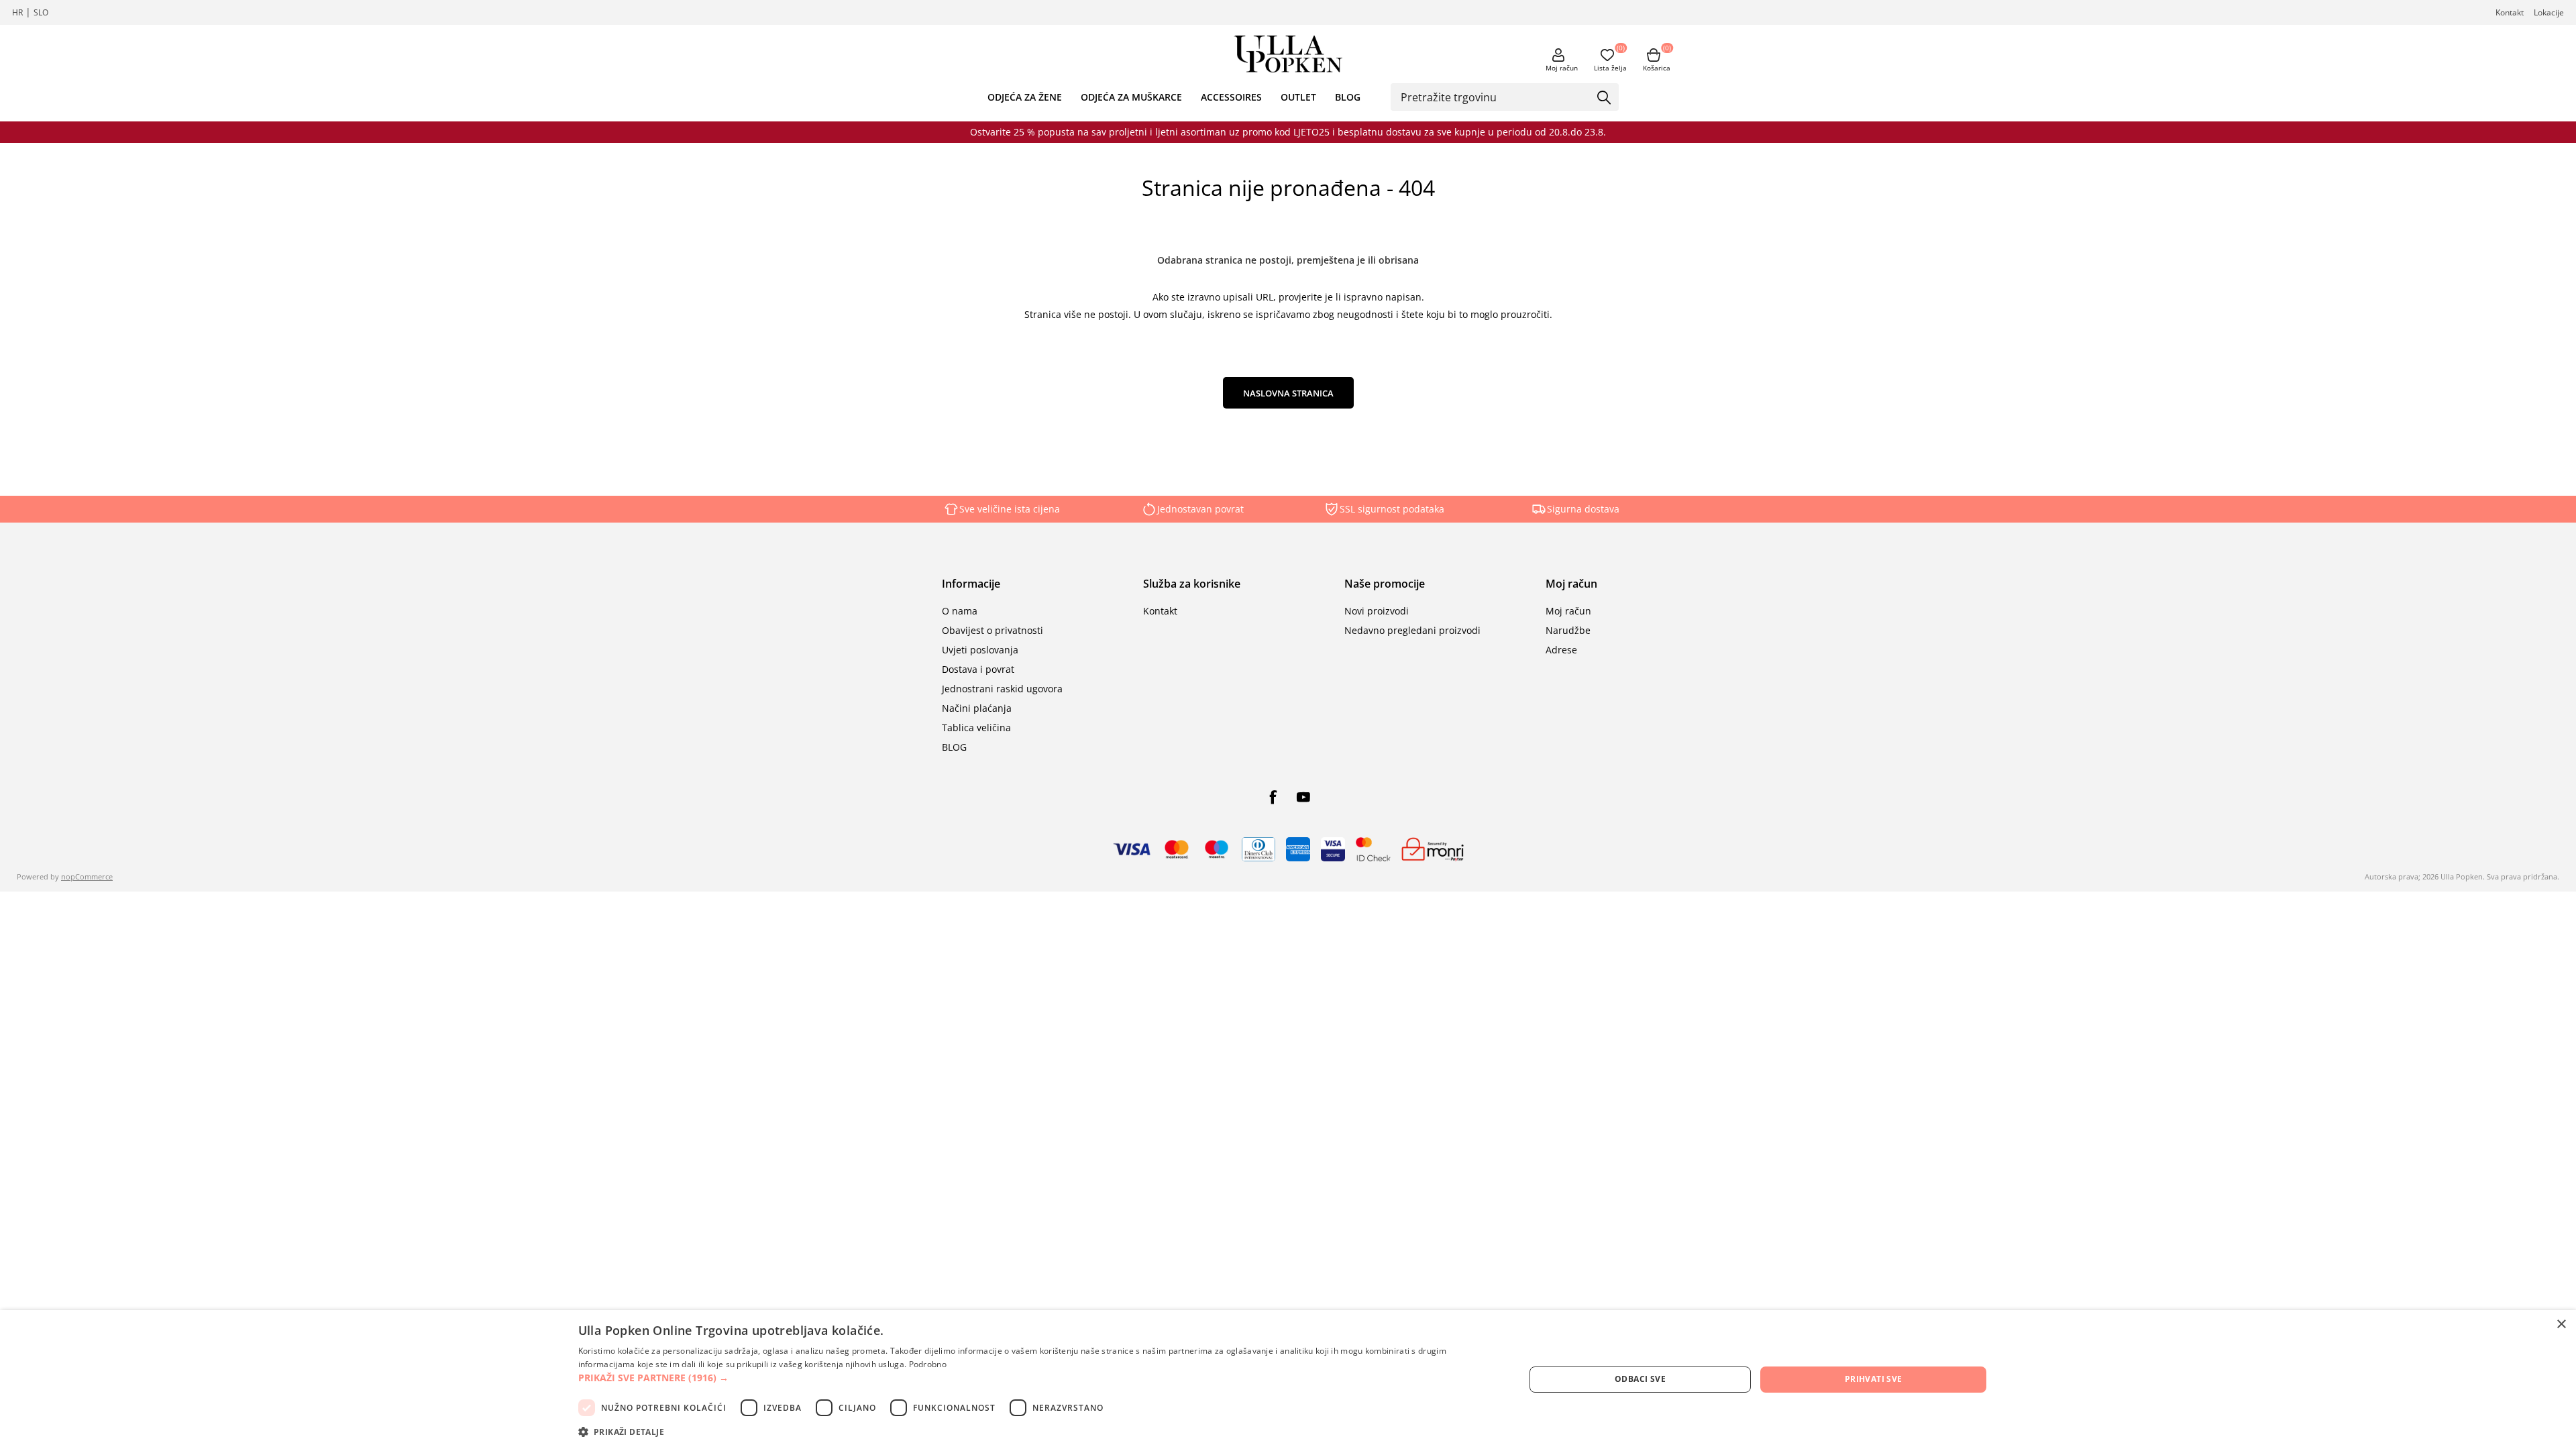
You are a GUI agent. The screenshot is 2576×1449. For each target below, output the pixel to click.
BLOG (1348, 97)
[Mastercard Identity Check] (1373, 849)
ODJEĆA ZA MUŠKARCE (1131, 97)
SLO (41, 12)
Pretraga (1604, 98)
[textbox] (1495, 97)
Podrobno (928, 1364)
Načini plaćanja (977, 708)
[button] (1037, 1378)
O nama (960, 611)
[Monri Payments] (1433, 849)
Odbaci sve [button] (1640, 1379)
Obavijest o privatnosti (992, 630)
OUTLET (1298, 97)
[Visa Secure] (1333, 849)
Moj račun (1562, 68)
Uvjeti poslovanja (980, 650)
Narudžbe (1568, 630)
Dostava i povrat (978, 669)
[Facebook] (1273, 797)
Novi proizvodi (1377, 611)
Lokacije (2549, 12)
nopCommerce (87, 876)
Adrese (1561, 650)
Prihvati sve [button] (1874, 1379)
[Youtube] (1303, 797)
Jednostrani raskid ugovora (1002, 689)
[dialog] (1288, 1380)
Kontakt (2510, 12)
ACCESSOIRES (1231, 97)
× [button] (2561, 1325)
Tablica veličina (976, 728)
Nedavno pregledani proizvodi (1412, 630)
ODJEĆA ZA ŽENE (1025, 97)
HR (17, 12)
